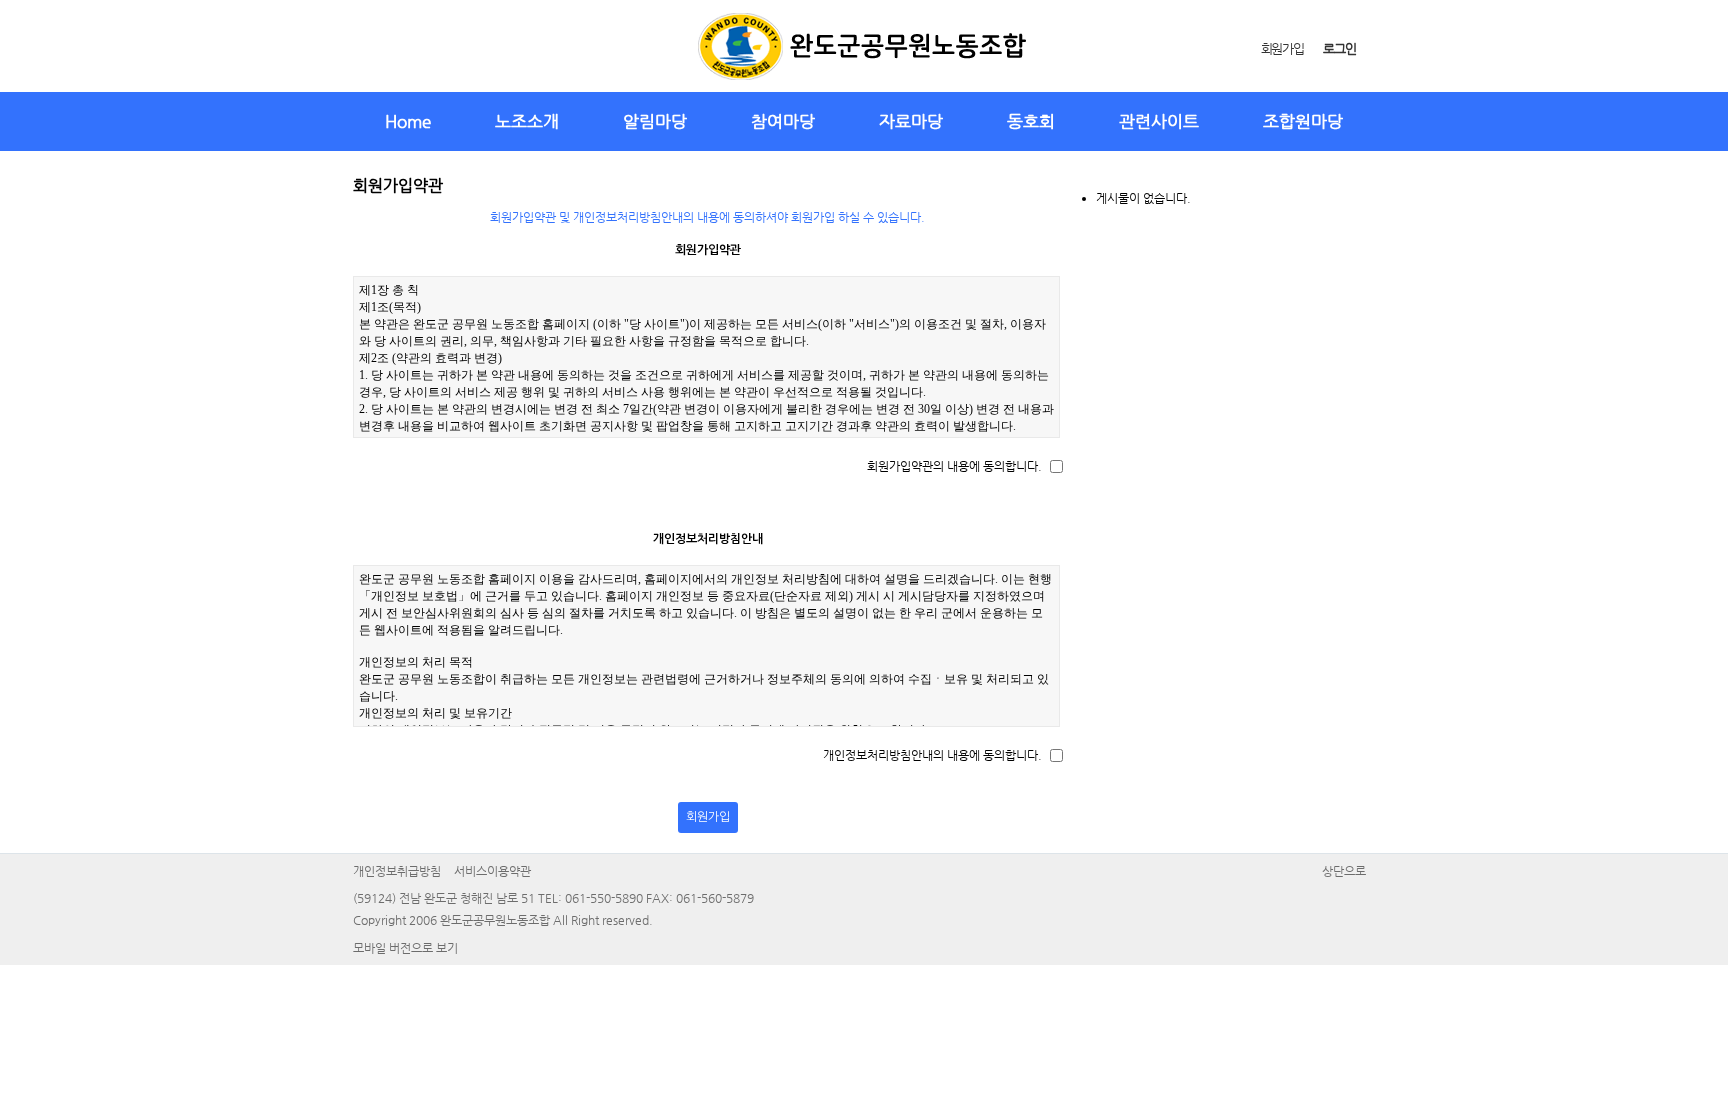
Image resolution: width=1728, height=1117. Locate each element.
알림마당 (655, 121)
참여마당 (783, 121)
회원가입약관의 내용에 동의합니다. (954, 466)
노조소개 (527, 121)
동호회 (1031, 121)
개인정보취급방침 (397, 871)
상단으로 (1344, 871)
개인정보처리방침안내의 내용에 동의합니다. (932, 755)
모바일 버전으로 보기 (405, 948)
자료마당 (911, 121)
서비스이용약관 (492, 871)
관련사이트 (1159, 121)
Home (408, 121)
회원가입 (1282, 48)
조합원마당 (1303, 121)
